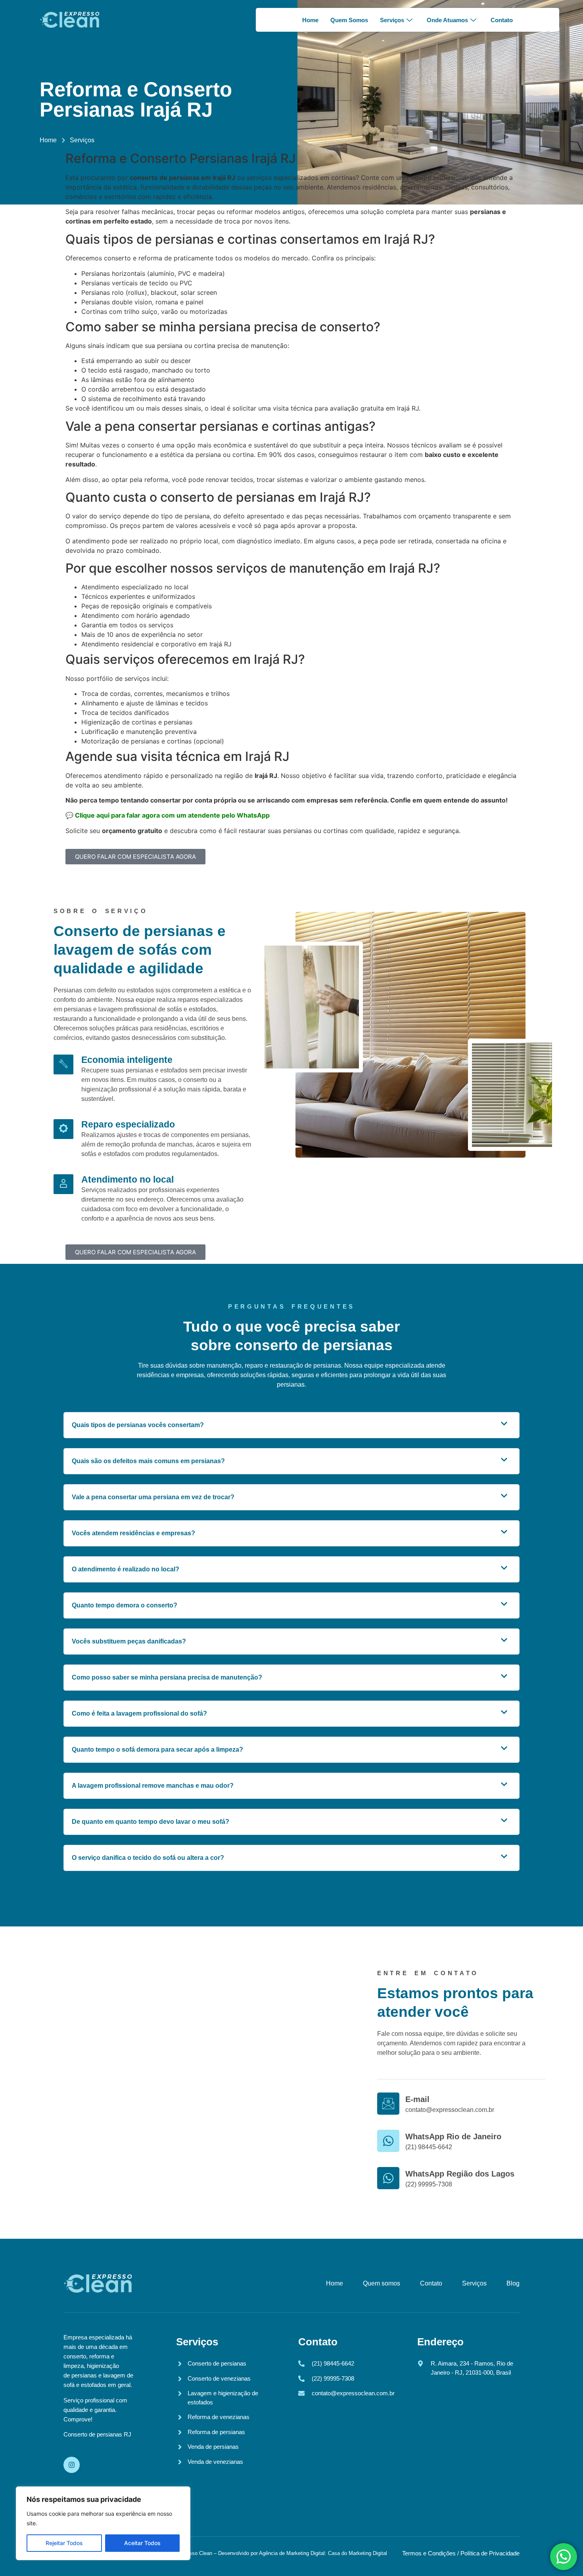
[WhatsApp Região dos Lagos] (388, 2178)
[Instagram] (72, 2465)
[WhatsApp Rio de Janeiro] (388, 2141)
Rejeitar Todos (64, 2543)
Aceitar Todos (142, 2543)
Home (310, 20)
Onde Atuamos (447, 20)
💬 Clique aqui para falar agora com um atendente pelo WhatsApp (168, 815)
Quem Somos (349, 20)
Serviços (392, 20)
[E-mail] (388, 2104)
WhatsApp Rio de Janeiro (453, 2136)
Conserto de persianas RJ (97, 2434)
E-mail (417, 2099)
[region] (103, 2523)
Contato (502, 20)
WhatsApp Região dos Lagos (460, 2174)
